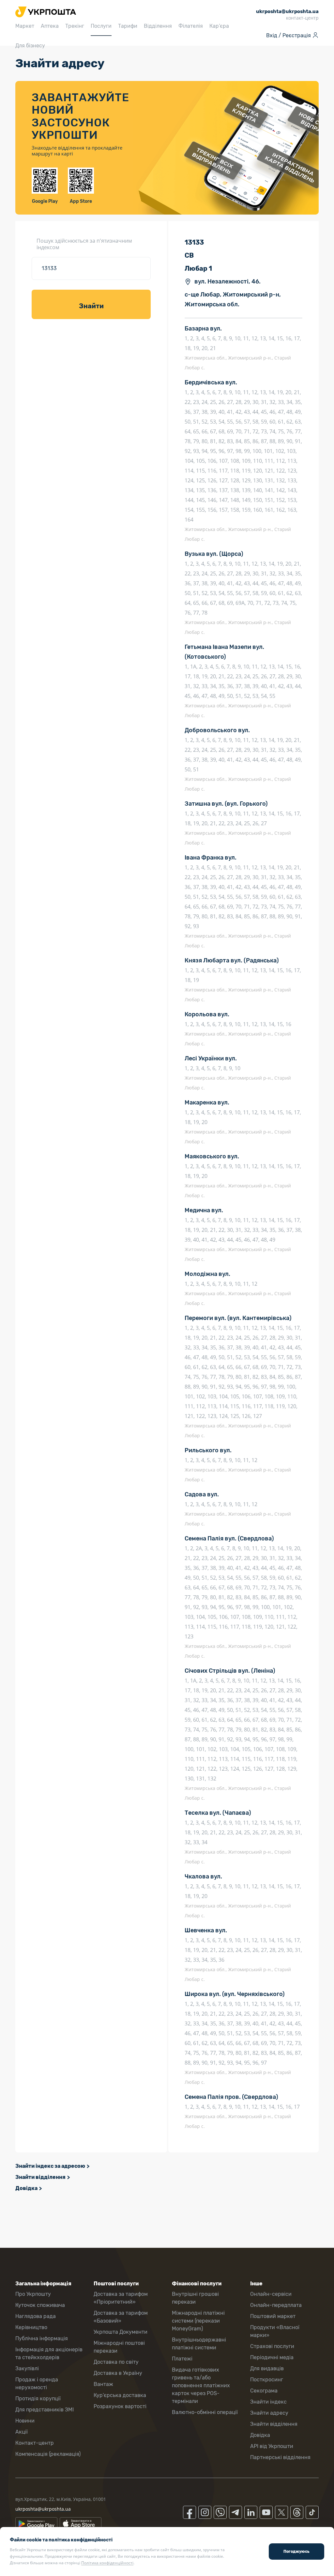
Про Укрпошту (33, 2294)
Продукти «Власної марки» (275, 2331)
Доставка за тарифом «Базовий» (121, 2317)
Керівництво (31, 2327)
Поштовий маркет (273, 2316)
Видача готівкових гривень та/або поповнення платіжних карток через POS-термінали (201, 2385)
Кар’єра (219, 26)
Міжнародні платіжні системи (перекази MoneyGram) (198, 2321)
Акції (22, 2432)
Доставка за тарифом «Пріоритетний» (121, 2298)
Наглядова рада (36, 2316)
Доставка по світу (116, 2362)
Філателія (191, 26)
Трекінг (75, 26)
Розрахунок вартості (120, 2406)
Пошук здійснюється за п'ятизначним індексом (84, 244)
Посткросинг (267, 2380)
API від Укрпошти (272, 2446)
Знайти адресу (269, 2413)
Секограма (264, 2391)
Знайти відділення (40, 2177)
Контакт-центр (35, 2443)
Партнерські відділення (280, 2457)
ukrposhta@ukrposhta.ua (43, 2509)
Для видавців (267, 2368)
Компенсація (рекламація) (48, 2454)
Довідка (26, 2188)
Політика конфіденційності (107, 2563)
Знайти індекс (268, 2402)
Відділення (158, 26)
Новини (25, 2421)
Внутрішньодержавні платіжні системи (199, 2344)
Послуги (101, 26)
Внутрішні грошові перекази (195, 2298)
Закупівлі (27, 2368)
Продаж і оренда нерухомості (37, 2383)
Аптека (50, 26)
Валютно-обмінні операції (205, 2412)
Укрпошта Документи (121, 2332)
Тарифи (128, 26)
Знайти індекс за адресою (50, 2166)
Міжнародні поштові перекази (119, 2347)
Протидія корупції (38, 2399)
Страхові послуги (272, 2346)
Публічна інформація (42, 2338)
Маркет (25, 26)
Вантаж (103, 2384)
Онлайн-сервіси (271, 2294)
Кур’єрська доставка (120, 2395)
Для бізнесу (30, 46)
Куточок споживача (40, 2305)
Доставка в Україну (118, 2373)
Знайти (91, 306)
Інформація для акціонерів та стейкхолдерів (49, 2353)
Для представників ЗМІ (45, 2410)
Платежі (182, 2359)
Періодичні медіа (272, 2357)
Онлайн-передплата (276, 2305)
